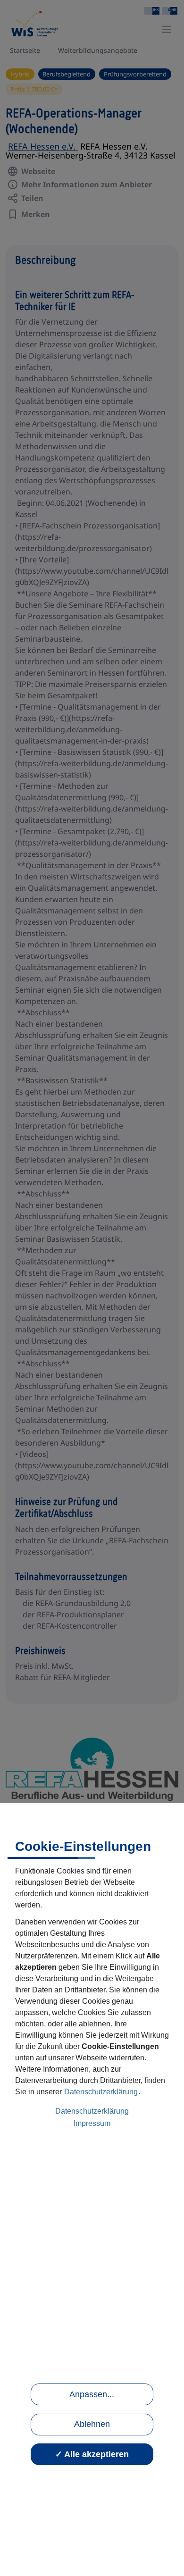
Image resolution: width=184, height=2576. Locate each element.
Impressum (92, 2123)
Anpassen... (92, 2394)
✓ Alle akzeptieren (92, 2454)
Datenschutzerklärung (101, 2092)
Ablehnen (92, 2424)
